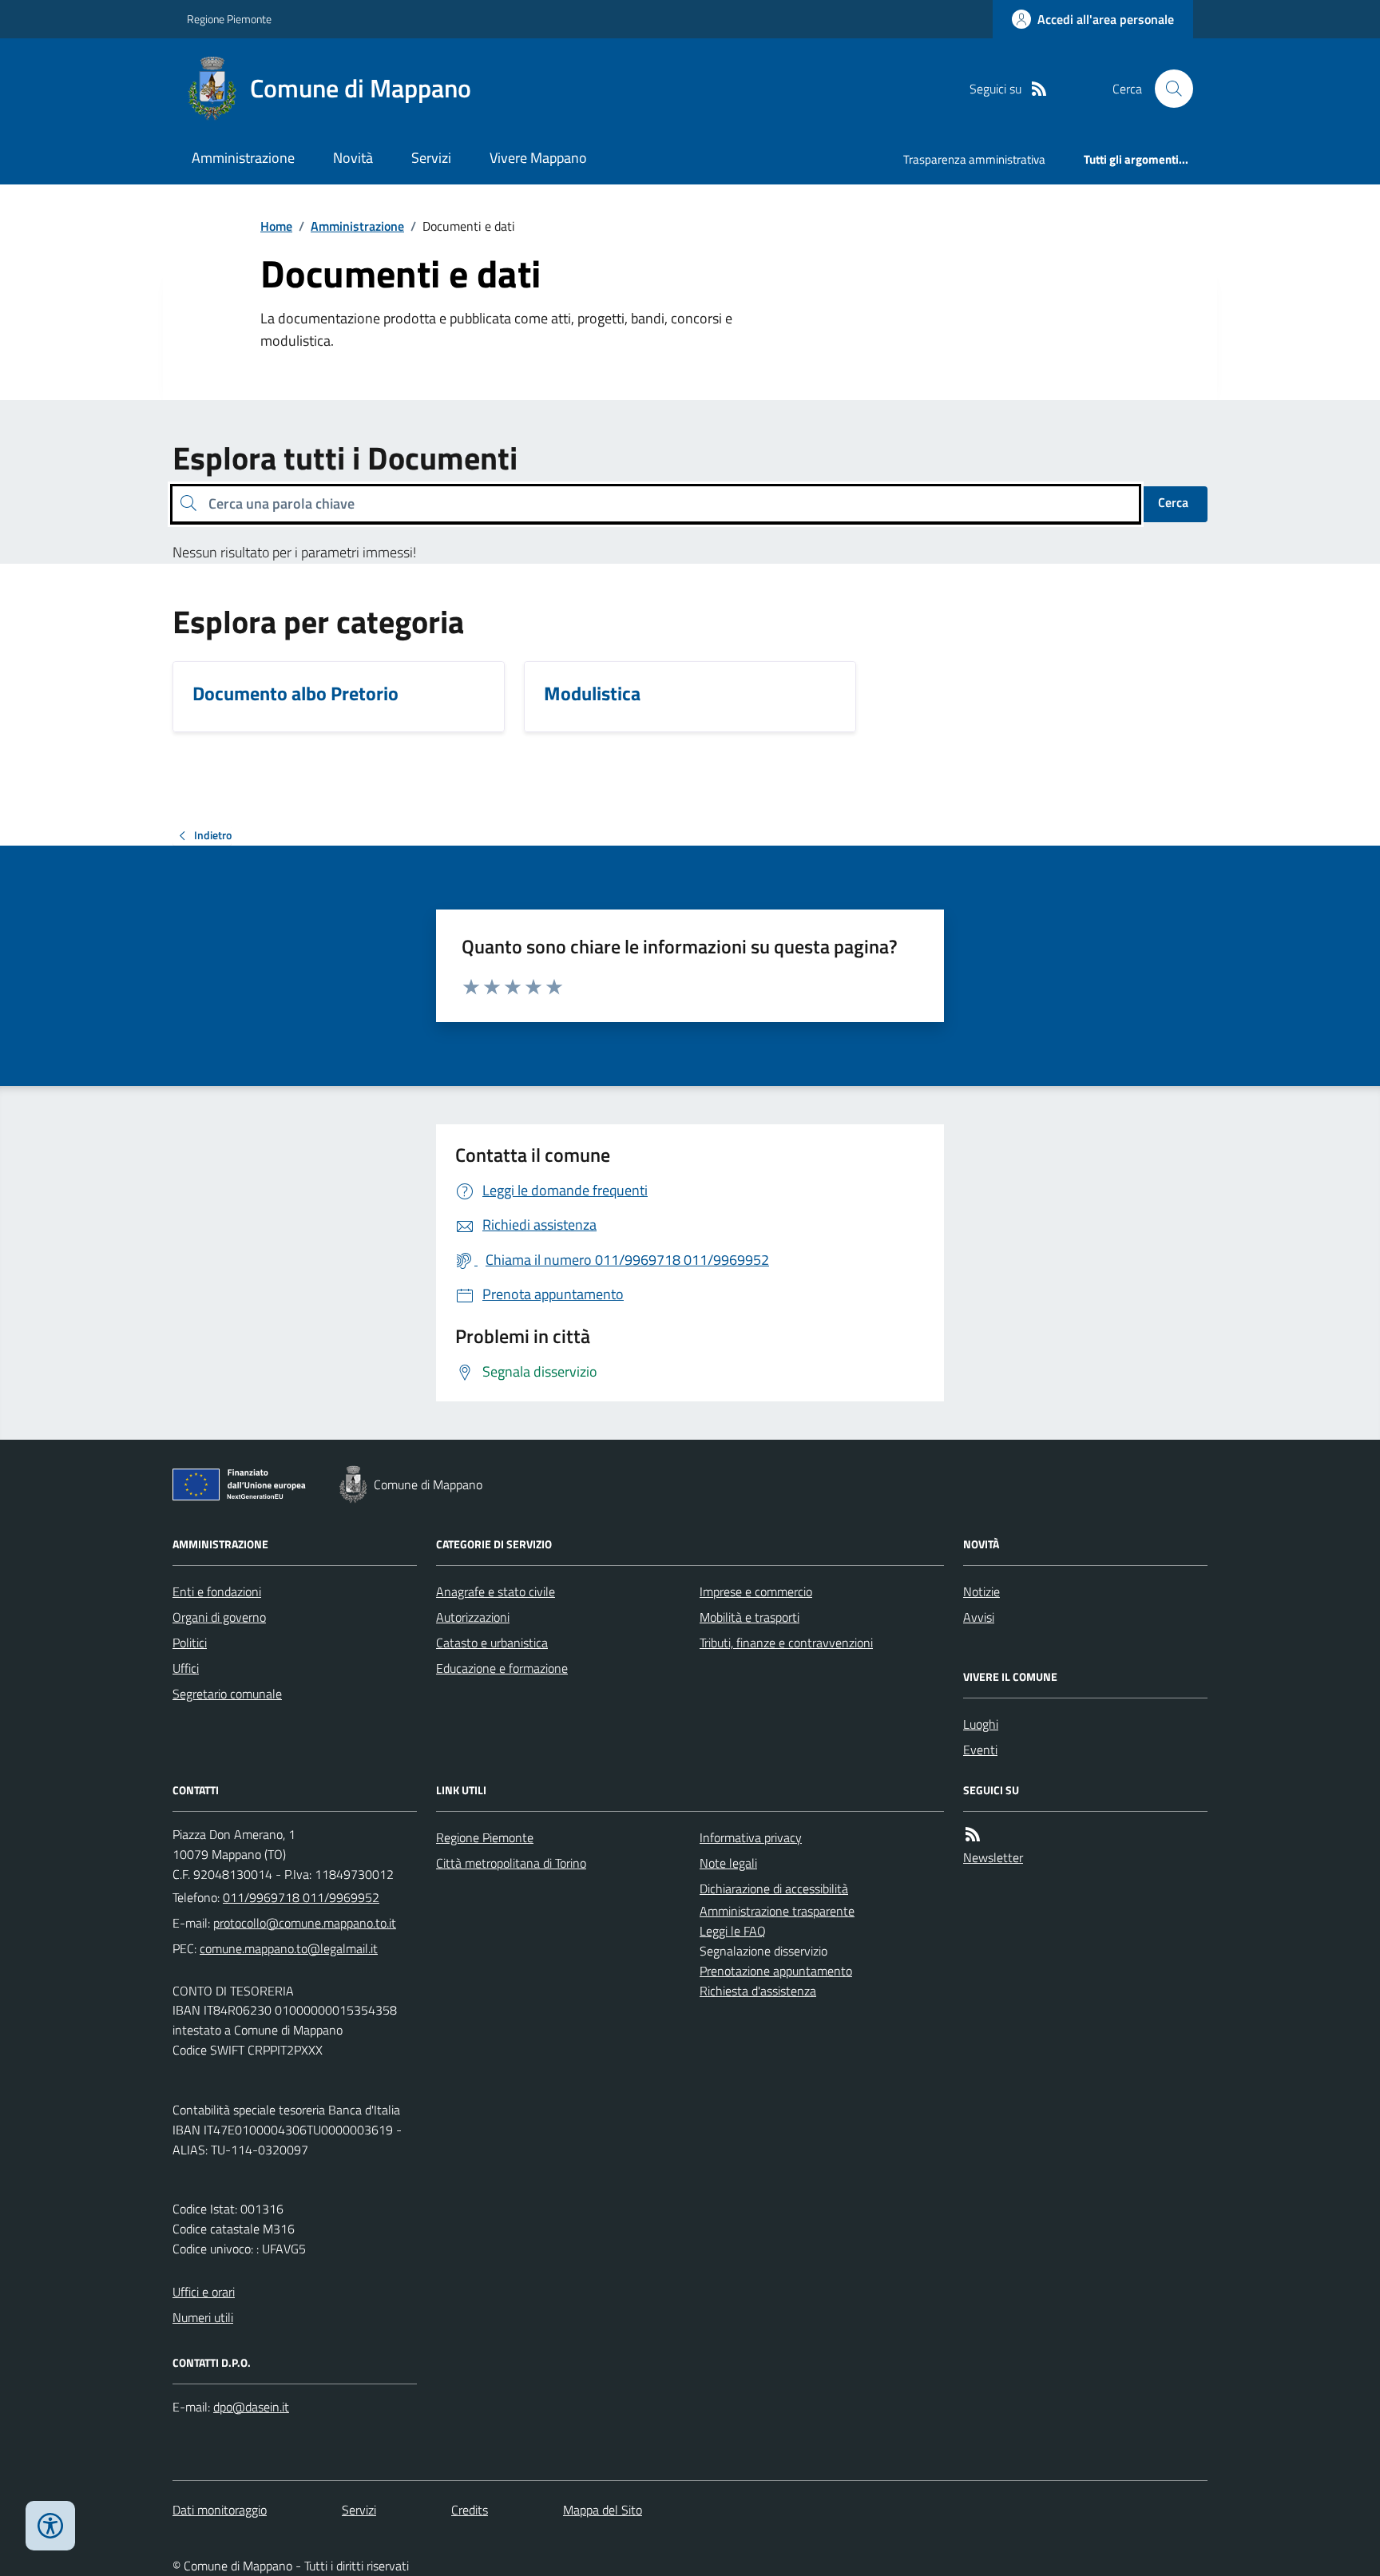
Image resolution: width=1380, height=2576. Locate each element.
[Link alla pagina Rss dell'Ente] (973, 1835)
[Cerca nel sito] (1168, 89)
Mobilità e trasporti (749, 1617)
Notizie (981, 1591)
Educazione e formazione (502, 1668)
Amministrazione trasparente (777, 1911)
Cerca (1173, 502)
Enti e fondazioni (217, 1591)
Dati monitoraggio (220, 2510)
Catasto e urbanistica (492, 1643)
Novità (353, 158)
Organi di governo (219, 1617)
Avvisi (979, 1617)
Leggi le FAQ (733, 1931)
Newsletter (993, 1857)
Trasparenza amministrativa (974, 159)
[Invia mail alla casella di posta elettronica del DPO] (251, 2407)
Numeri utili (203, 2317)
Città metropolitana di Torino (511, 1863)
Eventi (980, 1750)
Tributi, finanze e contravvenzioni (786, 1643)
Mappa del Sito (603, 2510)
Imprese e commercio (756, 1591)
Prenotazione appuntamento (776, 1971)
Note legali (728, 1863)
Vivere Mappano (538, 158)
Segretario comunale (227, 1694)
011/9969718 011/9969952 (301, 1897)
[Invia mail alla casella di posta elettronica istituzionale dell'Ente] (305, 1923)
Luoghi (981, 1724)
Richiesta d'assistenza (758, 1991)
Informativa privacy (751, 1837)
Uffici (186, 1668)
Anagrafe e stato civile (496, 1591)
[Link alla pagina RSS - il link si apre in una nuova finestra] (1039, 89)
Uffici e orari (204, 2292)
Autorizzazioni (473, 1617)
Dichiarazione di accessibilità (774, 1888)
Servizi (431, 158)
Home (276, 226)
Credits (470, 2510)
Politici (190, 1643)
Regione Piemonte (229, 19)
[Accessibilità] (50, 2526)
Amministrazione (243, 158)
